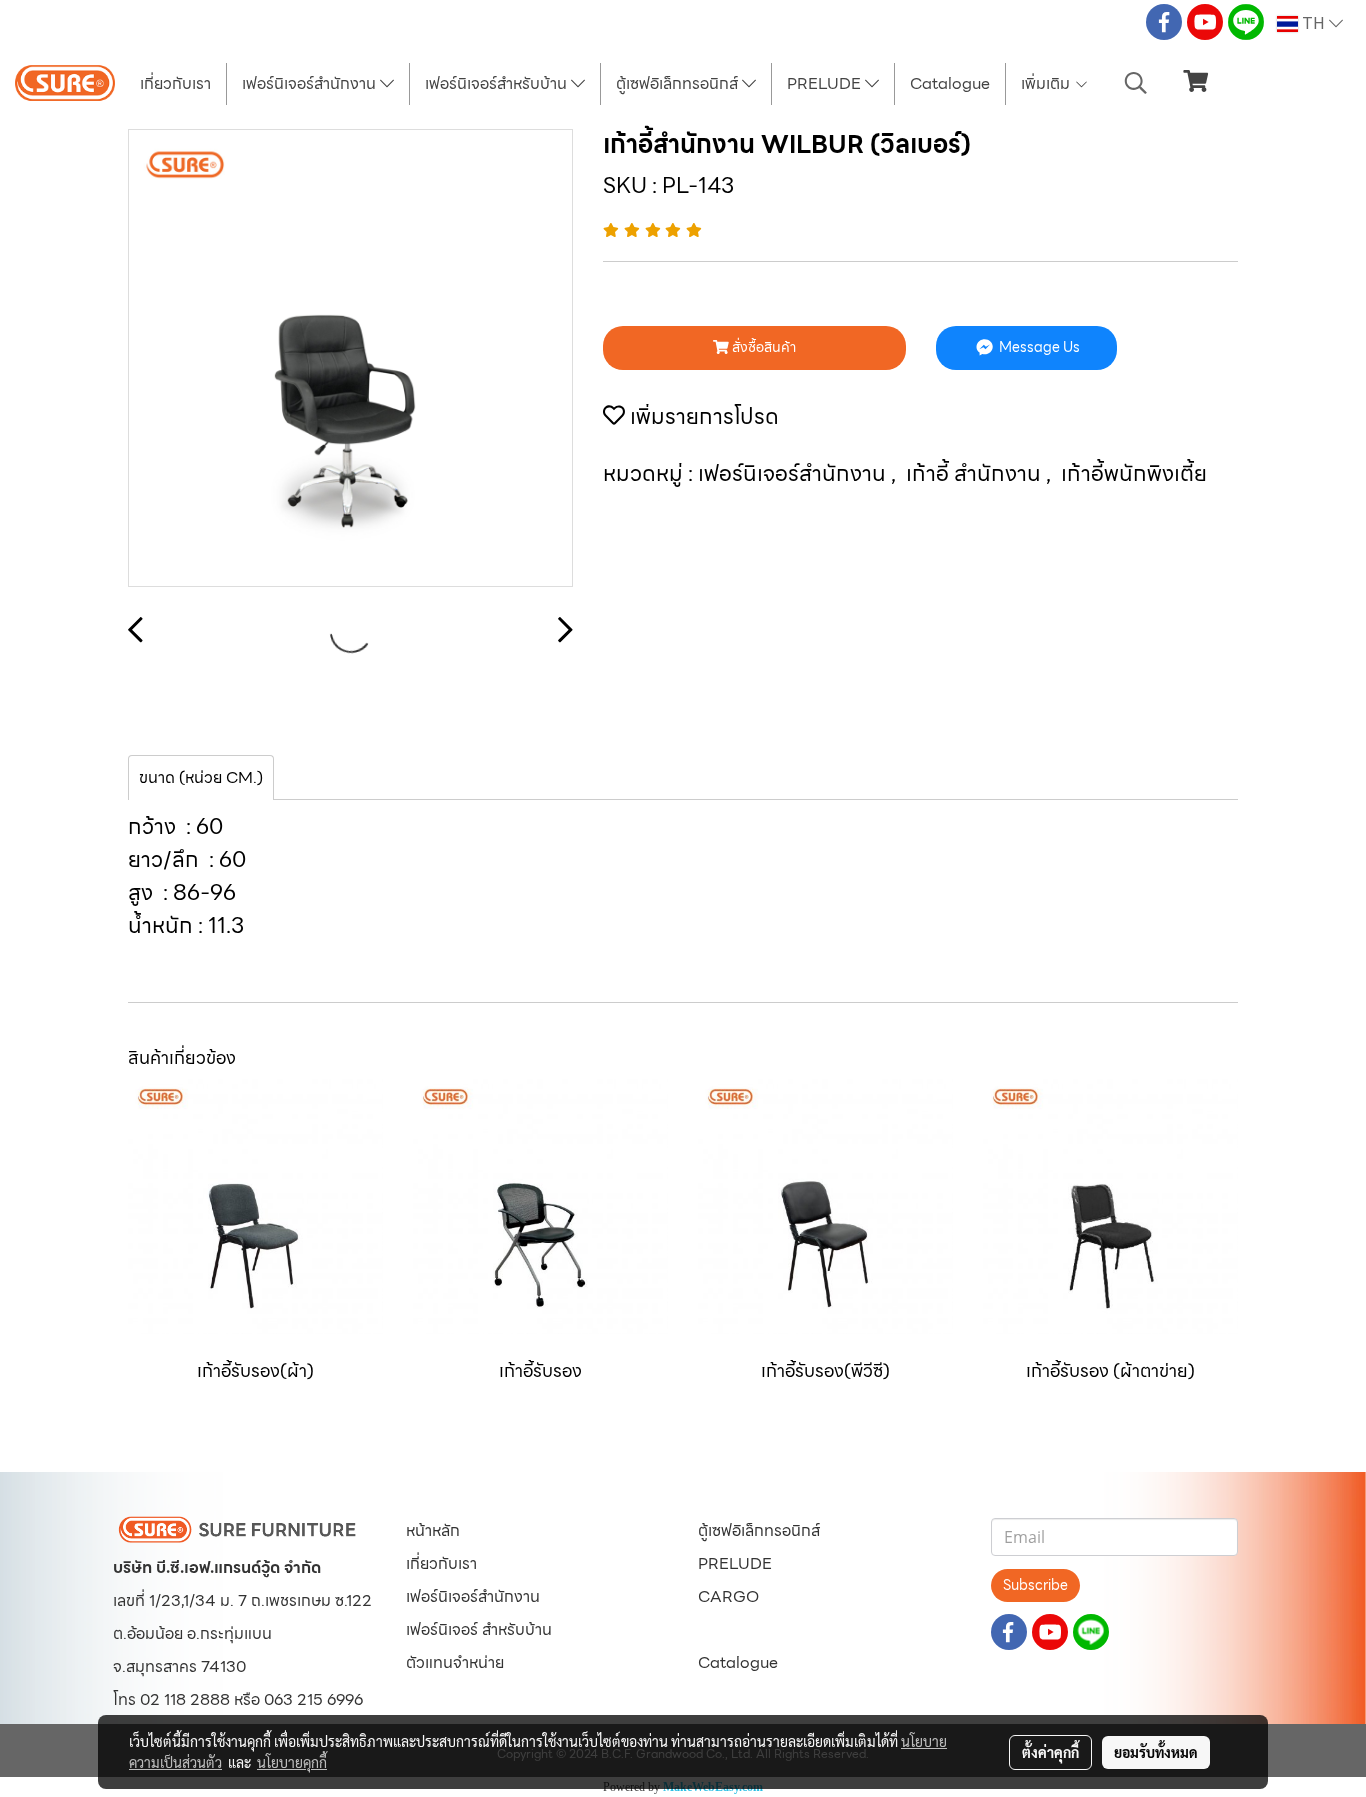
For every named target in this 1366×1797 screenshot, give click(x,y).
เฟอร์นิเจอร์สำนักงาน (311, 83)
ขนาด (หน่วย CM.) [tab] (201, 777)
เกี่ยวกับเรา (175, 83)
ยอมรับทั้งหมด (1156, 1752)
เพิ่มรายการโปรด (702, 416)
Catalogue (950, 83)
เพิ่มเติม (1047, 83)
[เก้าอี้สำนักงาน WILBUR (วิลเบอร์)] (350, 359)
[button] (1136, 83)
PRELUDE (826, 83)
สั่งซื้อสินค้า (762, 347)
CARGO (728, 1596)
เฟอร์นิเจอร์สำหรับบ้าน (498, 83)
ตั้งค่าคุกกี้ (1050, 1752)
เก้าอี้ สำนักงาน (976, 473)
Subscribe (1035, 1585)
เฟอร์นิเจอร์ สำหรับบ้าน (479, 1629)
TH (1313, 24)
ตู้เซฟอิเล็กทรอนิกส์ (679, 83)
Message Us (1038, 347)
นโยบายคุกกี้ (292, 1762)
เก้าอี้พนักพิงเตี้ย (1134, 473)
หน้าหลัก (433, 1530)
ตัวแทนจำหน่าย (455, 1662)
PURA (720, 1629)
